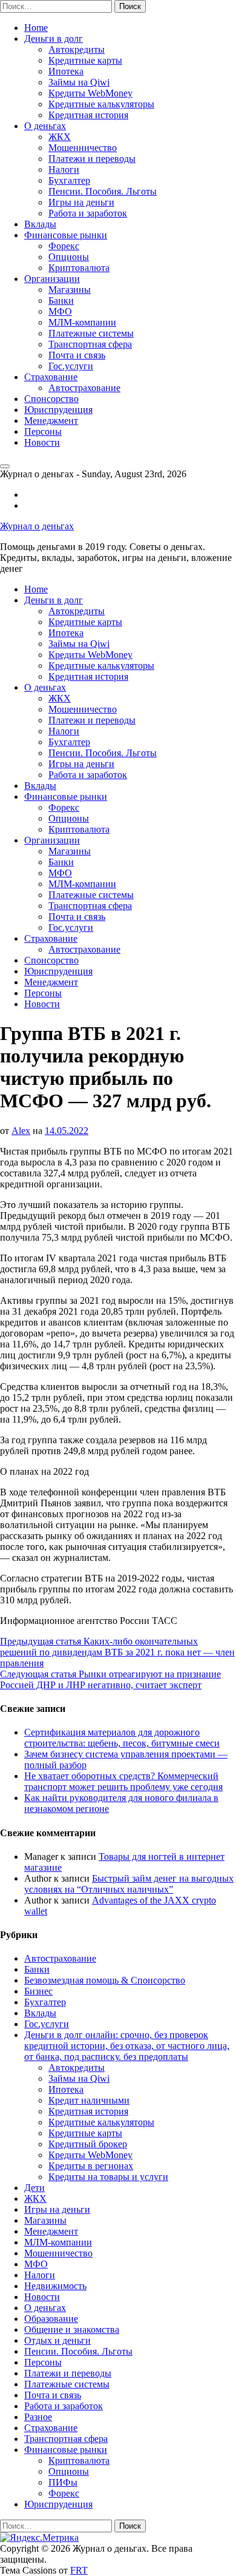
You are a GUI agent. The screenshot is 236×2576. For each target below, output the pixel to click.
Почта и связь (77, 355)
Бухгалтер (69, 180)
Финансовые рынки (66, 235)
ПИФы (63, 2482)
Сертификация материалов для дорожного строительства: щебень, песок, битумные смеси (122, 1738)
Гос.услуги (71, 366)
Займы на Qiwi (79, 82)
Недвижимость (55, 2286)
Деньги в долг (54, 39)
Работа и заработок (88, 213)
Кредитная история (88, 115)
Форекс (64, 246)
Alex (21, 1131)
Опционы (69, 257)
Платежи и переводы (92, 159)
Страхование (51, 377)
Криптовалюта (79, 268)
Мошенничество (83, 148)
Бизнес (38, 1991)
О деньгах (45, 126)
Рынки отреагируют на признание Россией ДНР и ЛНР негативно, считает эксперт (110, 1679)
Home (36, 28)
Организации (52, 279)
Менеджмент (51, 421)
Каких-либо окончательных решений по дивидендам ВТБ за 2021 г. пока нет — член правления (117, 1652)
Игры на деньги (81, 202)
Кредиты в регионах (91, 2166)
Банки (61, 300)
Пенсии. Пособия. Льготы (103, 191)
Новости (42, 442)
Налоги (64, 169)
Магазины (70, 290)
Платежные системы (91, 333)
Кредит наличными (89, 2100)
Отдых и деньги (57, 2340)
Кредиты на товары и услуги (108, 2177)
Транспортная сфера (90, 344)
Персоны (43, 431)
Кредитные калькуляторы (101, 104)
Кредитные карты (85, 60)
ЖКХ (60, 137)
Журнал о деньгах (37, 526)
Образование (51, 2319)
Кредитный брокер (88, 2144)
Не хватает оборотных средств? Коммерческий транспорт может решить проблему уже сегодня (123, 1781)
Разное (38, 2417)
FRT (79, 2570)
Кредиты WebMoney (90, 93)
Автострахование (84, 388)
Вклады (40, 224)
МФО (60, 311)
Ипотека (66, 71)
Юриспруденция (58, 410)
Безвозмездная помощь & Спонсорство (105, 1980)
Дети (34, 2188)
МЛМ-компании (82, 322)
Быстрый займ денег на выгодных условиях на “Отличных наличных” (129, 1884)
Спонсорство (51, 399)
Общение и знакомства (72, 2329)
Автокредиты (77, 49)
